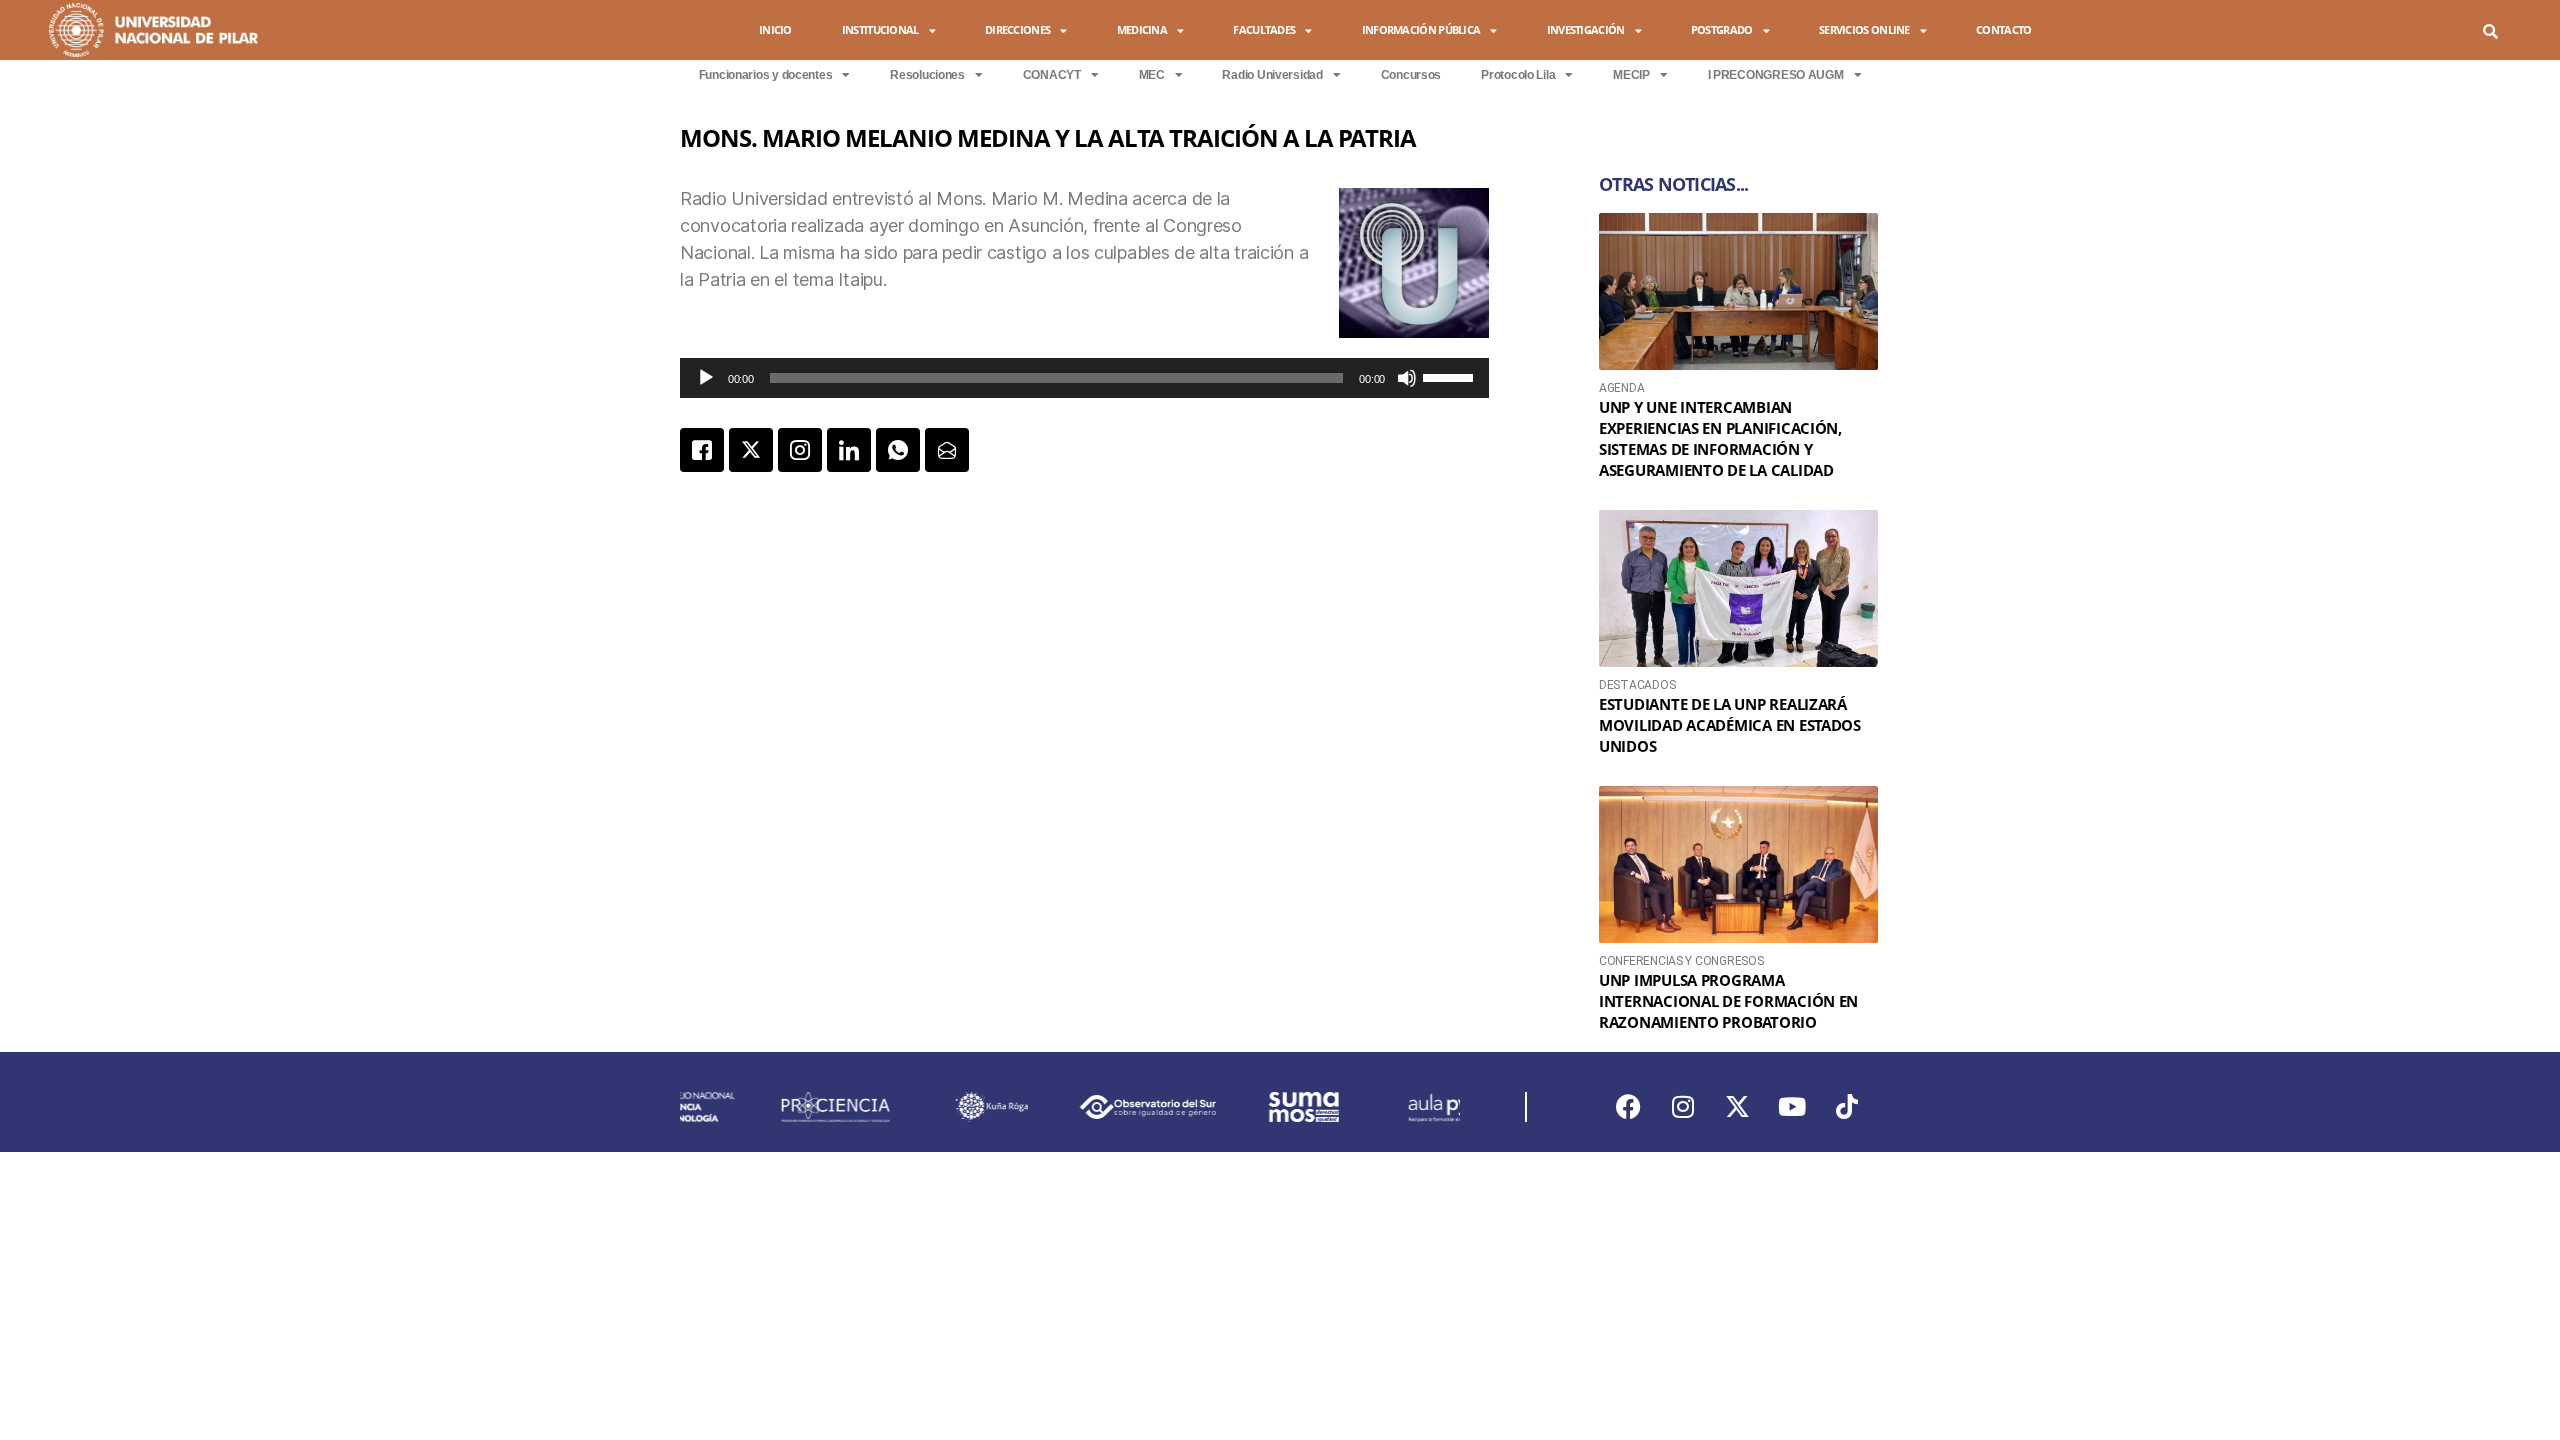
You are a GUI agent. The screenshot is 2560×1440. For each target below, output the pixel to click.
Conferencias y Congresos (1681, 961)
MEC (1152, 75)
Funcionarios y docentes (766, 75)
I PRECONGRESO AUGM (1776, 75)
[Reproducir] (706, 378)
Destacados (1637, 685)
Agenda (1621, 388)
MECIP (1631, 75)
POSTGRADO (1722, 29)
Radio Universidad (1272, 75)
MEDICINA (1142, 29)
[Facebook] (1628, 1107)
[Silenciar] (1407, 378)
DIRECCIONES (1017, 29)
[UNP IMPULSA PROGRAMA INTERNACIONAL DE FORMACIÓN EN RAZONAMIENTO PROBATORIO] (1738, 864)
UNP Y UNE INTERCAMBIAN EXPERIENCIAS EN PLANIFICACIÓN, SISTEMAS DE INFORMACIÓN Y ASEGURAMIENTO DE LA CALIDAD (1720, 438)
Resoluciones (927, 75)
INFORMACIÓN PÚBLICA (1421, 29)
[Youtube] (1792, 1107)
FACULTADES (1264, 29)
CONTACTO (2003, 29)
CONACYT (1052, 75)
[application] (1084, 378)
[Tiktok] (1847, 1107)
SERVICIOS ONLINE (1864, 29)
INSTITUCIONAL (880, 29)
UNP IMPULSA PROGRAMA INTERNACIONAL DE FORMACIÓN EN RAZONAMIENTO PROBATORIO (1728, 1001)
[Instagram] (1683, 1107)
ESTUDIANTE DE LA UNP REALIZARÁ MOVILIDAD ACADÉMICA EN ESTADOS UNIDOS (1730, 725)
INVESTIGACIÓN (1586, 29)
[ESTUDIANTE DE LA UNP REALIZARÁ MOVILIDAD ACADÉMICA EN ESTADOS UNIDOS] (1738, 588)
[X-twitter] (1738, 1107)
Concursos (1411, 75)
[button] (2490, 31)
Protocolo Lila (1518, 75)
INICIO (775, 29)
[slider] (1451, 376)
